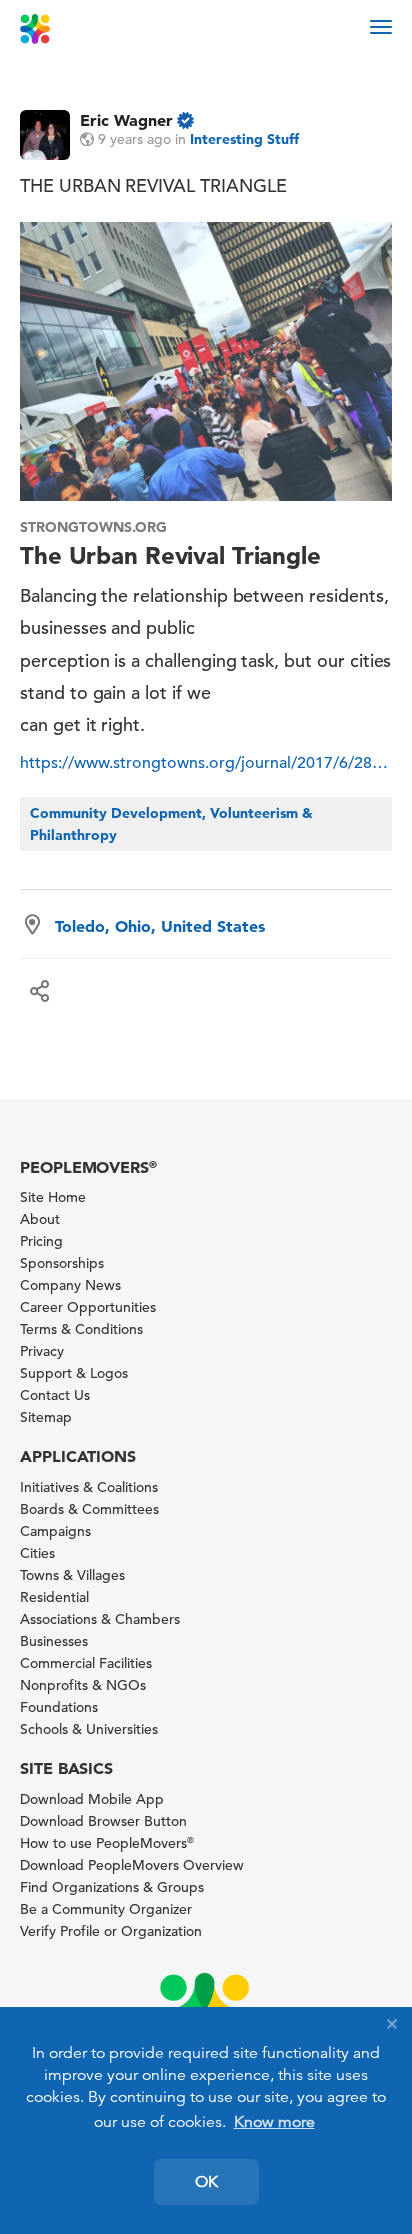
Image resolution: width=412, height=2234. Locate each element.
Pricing (41, 1241)
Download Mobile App (92, 1799)
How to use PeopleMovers (107, 1843)
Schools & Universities (89, 1729)
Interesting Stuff (244, 139)
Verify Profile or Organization (111, 1931)
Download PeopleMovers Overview (132, 1865)
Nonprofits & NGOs (83, 1685)
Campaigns (55, 1531)
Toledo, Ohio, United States (160, 926)
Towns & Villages (72, 1575)
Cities (37, 1553)
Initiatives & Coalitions (89, 1487)
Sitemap (46, 1417)
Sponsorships (62, 1263)
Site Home (53, 1197)
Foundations (59, 1707)
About (40, 1219)
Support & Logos (74, 1373)
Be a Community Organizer (106, 1909)
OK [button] (206, 2182)
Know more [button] (274, 2122)
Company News (70, 1285)
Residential (54, 1597)
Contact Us (55, 1395)
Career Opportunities (88, 1307)
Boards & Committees (89, 1509)
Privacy (42, 1351)
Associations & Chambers (100, 1619)
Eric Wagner (126, 120)
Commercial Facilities (86, 1663)
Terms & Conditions (81, 1329)
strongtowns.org (93, 527)
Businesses (54, 1641)
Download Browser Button (103, 1821)
